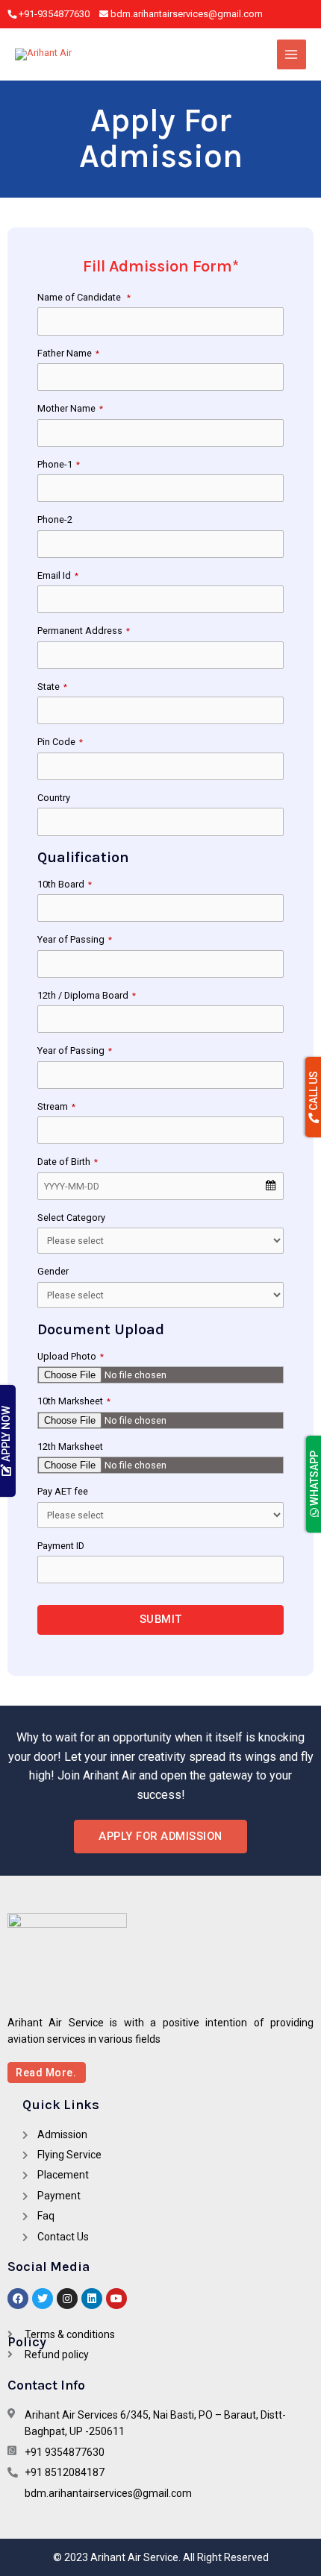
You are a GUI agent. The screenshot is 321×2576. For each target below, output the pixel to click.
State (52, 687)
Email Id (58, 575)
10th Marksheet (74, 1401)
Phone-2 (55, 519)
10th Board (65, 884)
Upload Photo (71, 1356)
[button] (160, 1837)
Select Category (71, 1218)
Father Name (68, 353)
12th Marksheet (70, 1446)
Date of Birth (68, 1162)
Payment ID (61, 1546)
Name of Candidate (84, 297)
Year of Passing (75, 939)
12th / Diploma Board (87, 995)
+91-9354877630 (55, 14)
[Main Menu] (292, 54)
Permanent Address (84, 631)
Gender (53, 1271)
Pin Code (60, 742)
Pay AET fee (63, 1491)
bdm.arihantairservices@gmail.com (187, 14)
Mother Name (70, 408)
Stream (56, 1106)
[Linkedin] (92, 2299)
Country (54, 798)
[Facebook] (18, 2299)
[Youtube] (116, 2299)
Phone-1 (59, 464)
